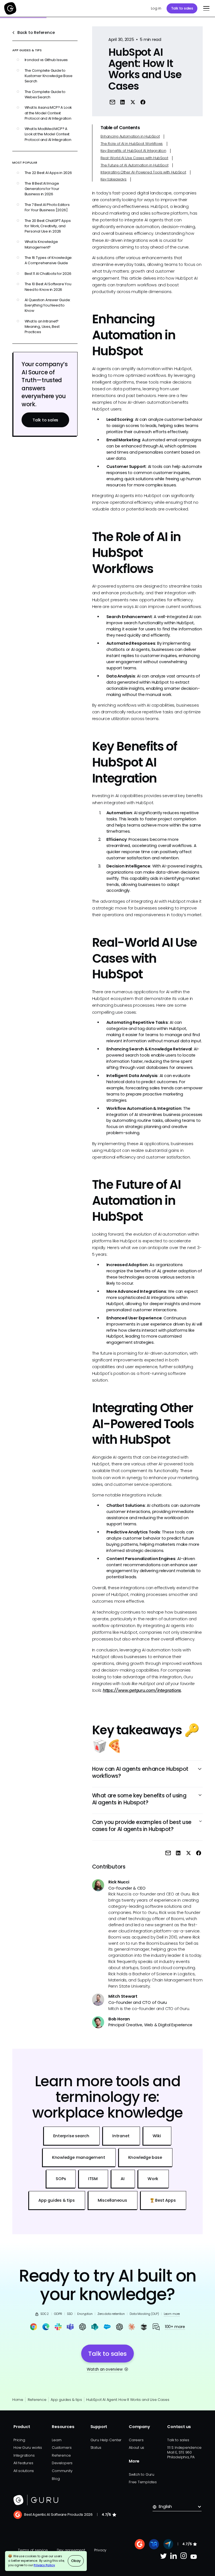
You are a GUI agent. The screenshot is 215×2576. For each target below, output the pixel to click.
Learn (57, 2440)
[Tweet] (133, 102)
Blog (56, 2479)
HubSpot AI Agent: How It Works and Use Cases (128, 2400)
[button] (205, 8)
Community (62, 2471)
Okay (76, 2561)
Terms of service (33, 2550)
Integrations (24, 2455)
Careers (136, 2440)
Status (96, 2448)
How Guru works (28, 2448)
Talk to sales (182, 8)
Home (18, 2400)
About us (136, 2448)
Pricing (19, 2440)
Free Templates (143, 2482)
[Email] (112, 102)
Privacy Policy (44, 2565)
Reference (37, 2400)
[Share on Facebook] (143, 102)
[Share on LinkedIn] (122, 102)
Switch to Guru (142, 2474)
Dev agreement (71, 2550)
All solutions (24, 2471)
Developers (62, 2463)
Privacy (100, 2550)
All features (23, 2463)
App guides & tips (66, 2400)
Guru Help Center (106, 2440)
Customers (62, 2448)
